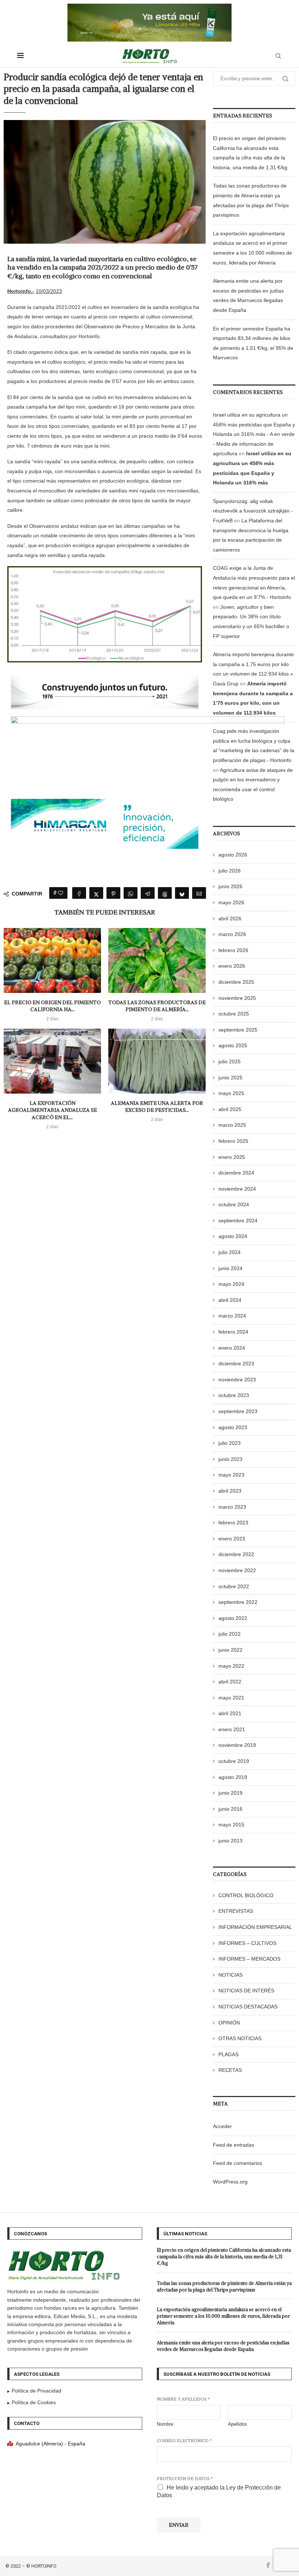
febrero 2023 (233, 1523)
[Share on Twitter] (96, 893)
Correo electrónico (184, 2440)
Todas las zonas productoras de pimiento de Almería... (157, 1006)
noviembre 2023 (237, 1380)
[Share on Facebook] (79, 893)
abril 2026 (230, 918)
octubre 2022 (234, 1586)
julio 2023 (230, 1443)
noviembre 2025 (237, 998)
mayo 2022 (231, 1666)
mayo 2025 (231, 1093)
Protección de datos (185, 2478)
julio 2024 (230, 1252)
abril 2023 (230, 1491)
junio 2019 (230, 1793)
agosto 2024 (233, 1236)
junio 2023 (230, 1459)
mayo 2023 (231, 1475)
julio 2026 (230, 871)
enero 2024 (232, 1348)
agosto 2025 (233, 1045)
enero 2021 (232, 1729)
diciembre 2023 (236, 1364)
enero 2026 (232, 966)
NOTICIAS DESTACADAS (248, 2007)
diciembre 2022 (236, 1554)
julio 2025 (230, 1061)
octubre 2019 (234, 1761)
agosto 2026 (233, 855)
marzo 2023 (232, 1507)
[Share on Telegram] (148, 893)
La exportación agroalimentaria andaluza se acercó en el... (53, 1110)
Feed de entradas (234, 2145)
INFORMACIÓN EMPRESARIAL (255, 1927)
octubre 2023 (234, 1395)
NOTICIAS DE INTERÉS (246, 1991)
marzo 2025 (232, 1125)
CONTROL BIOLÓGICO (246, 1895)
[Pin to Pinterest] (113, 893)
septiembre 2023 (238, 1411)
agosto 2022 (233, 1618)
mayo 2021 (231, 1698)
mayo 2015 (231, 1825)
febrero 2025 (233, 1141)
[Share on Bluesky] (182, 893)
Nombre (165, 2424)
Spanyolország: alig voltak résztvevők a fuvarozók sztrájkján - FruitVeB (253, 511)
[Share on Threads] (165, 893)
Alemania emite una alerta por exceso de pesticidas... (157, 1107)
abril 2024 (230, 1300)
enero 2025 (232, 1157)
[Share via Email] (199, 893)
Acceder (222, 2126)
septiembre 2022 (238, 1602)
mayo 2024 (231, 1284)
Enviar (179, 2525)
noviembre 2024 (237, 1189)
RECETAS (230, 2070)
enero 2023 (232, 1539)
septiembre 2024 (238, 1221)
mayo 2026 (231, 902)
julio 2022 (230, 1634)
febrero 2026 (233, 950)
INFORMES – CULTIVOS (247, 1943)
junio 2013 (230, 1841)
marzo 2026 (232, 934)
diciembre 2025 (236, 982)
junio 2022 (230, 1650)
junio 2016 (230, 1809)
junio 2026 (230, 886)
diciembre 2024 (236, 1173)
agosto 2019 (233, 1777)
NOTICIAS (230, 1975)
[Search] (278, 56)
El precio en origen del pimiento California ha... (52, 1006)
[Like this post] (61, 893)
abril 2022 (230, 1682)
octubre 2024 (234, 1204)
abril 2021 (230, 1713)
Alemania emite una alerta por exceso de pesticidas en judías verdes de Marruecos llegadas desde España (223, 2346)
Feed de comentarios (238, 2163)
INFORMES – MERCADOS (249, 1959)
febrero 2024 (233, 1332)
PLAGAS (228, 2054)
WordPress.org (230, 2182)
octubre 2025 (234, 1014)
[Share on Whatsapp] (131, 893)
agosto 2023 (233, 1427)
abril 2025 (230, 1109)
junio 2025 (230, 1078)
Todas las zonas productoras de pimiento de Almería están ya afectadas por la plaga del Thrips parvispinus (224, 2287)
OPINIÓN (229, 2023)
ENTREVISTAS (236, 1911)
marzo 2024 (232, 1316)
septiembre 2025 (238, 1030)
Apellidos (238, 2424)
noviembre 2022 (237, 1570)
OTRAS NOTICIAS (240, 2038)
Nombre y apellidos (183, 2399)
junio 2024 (230, 1268)
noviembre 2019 (237, 1745)
